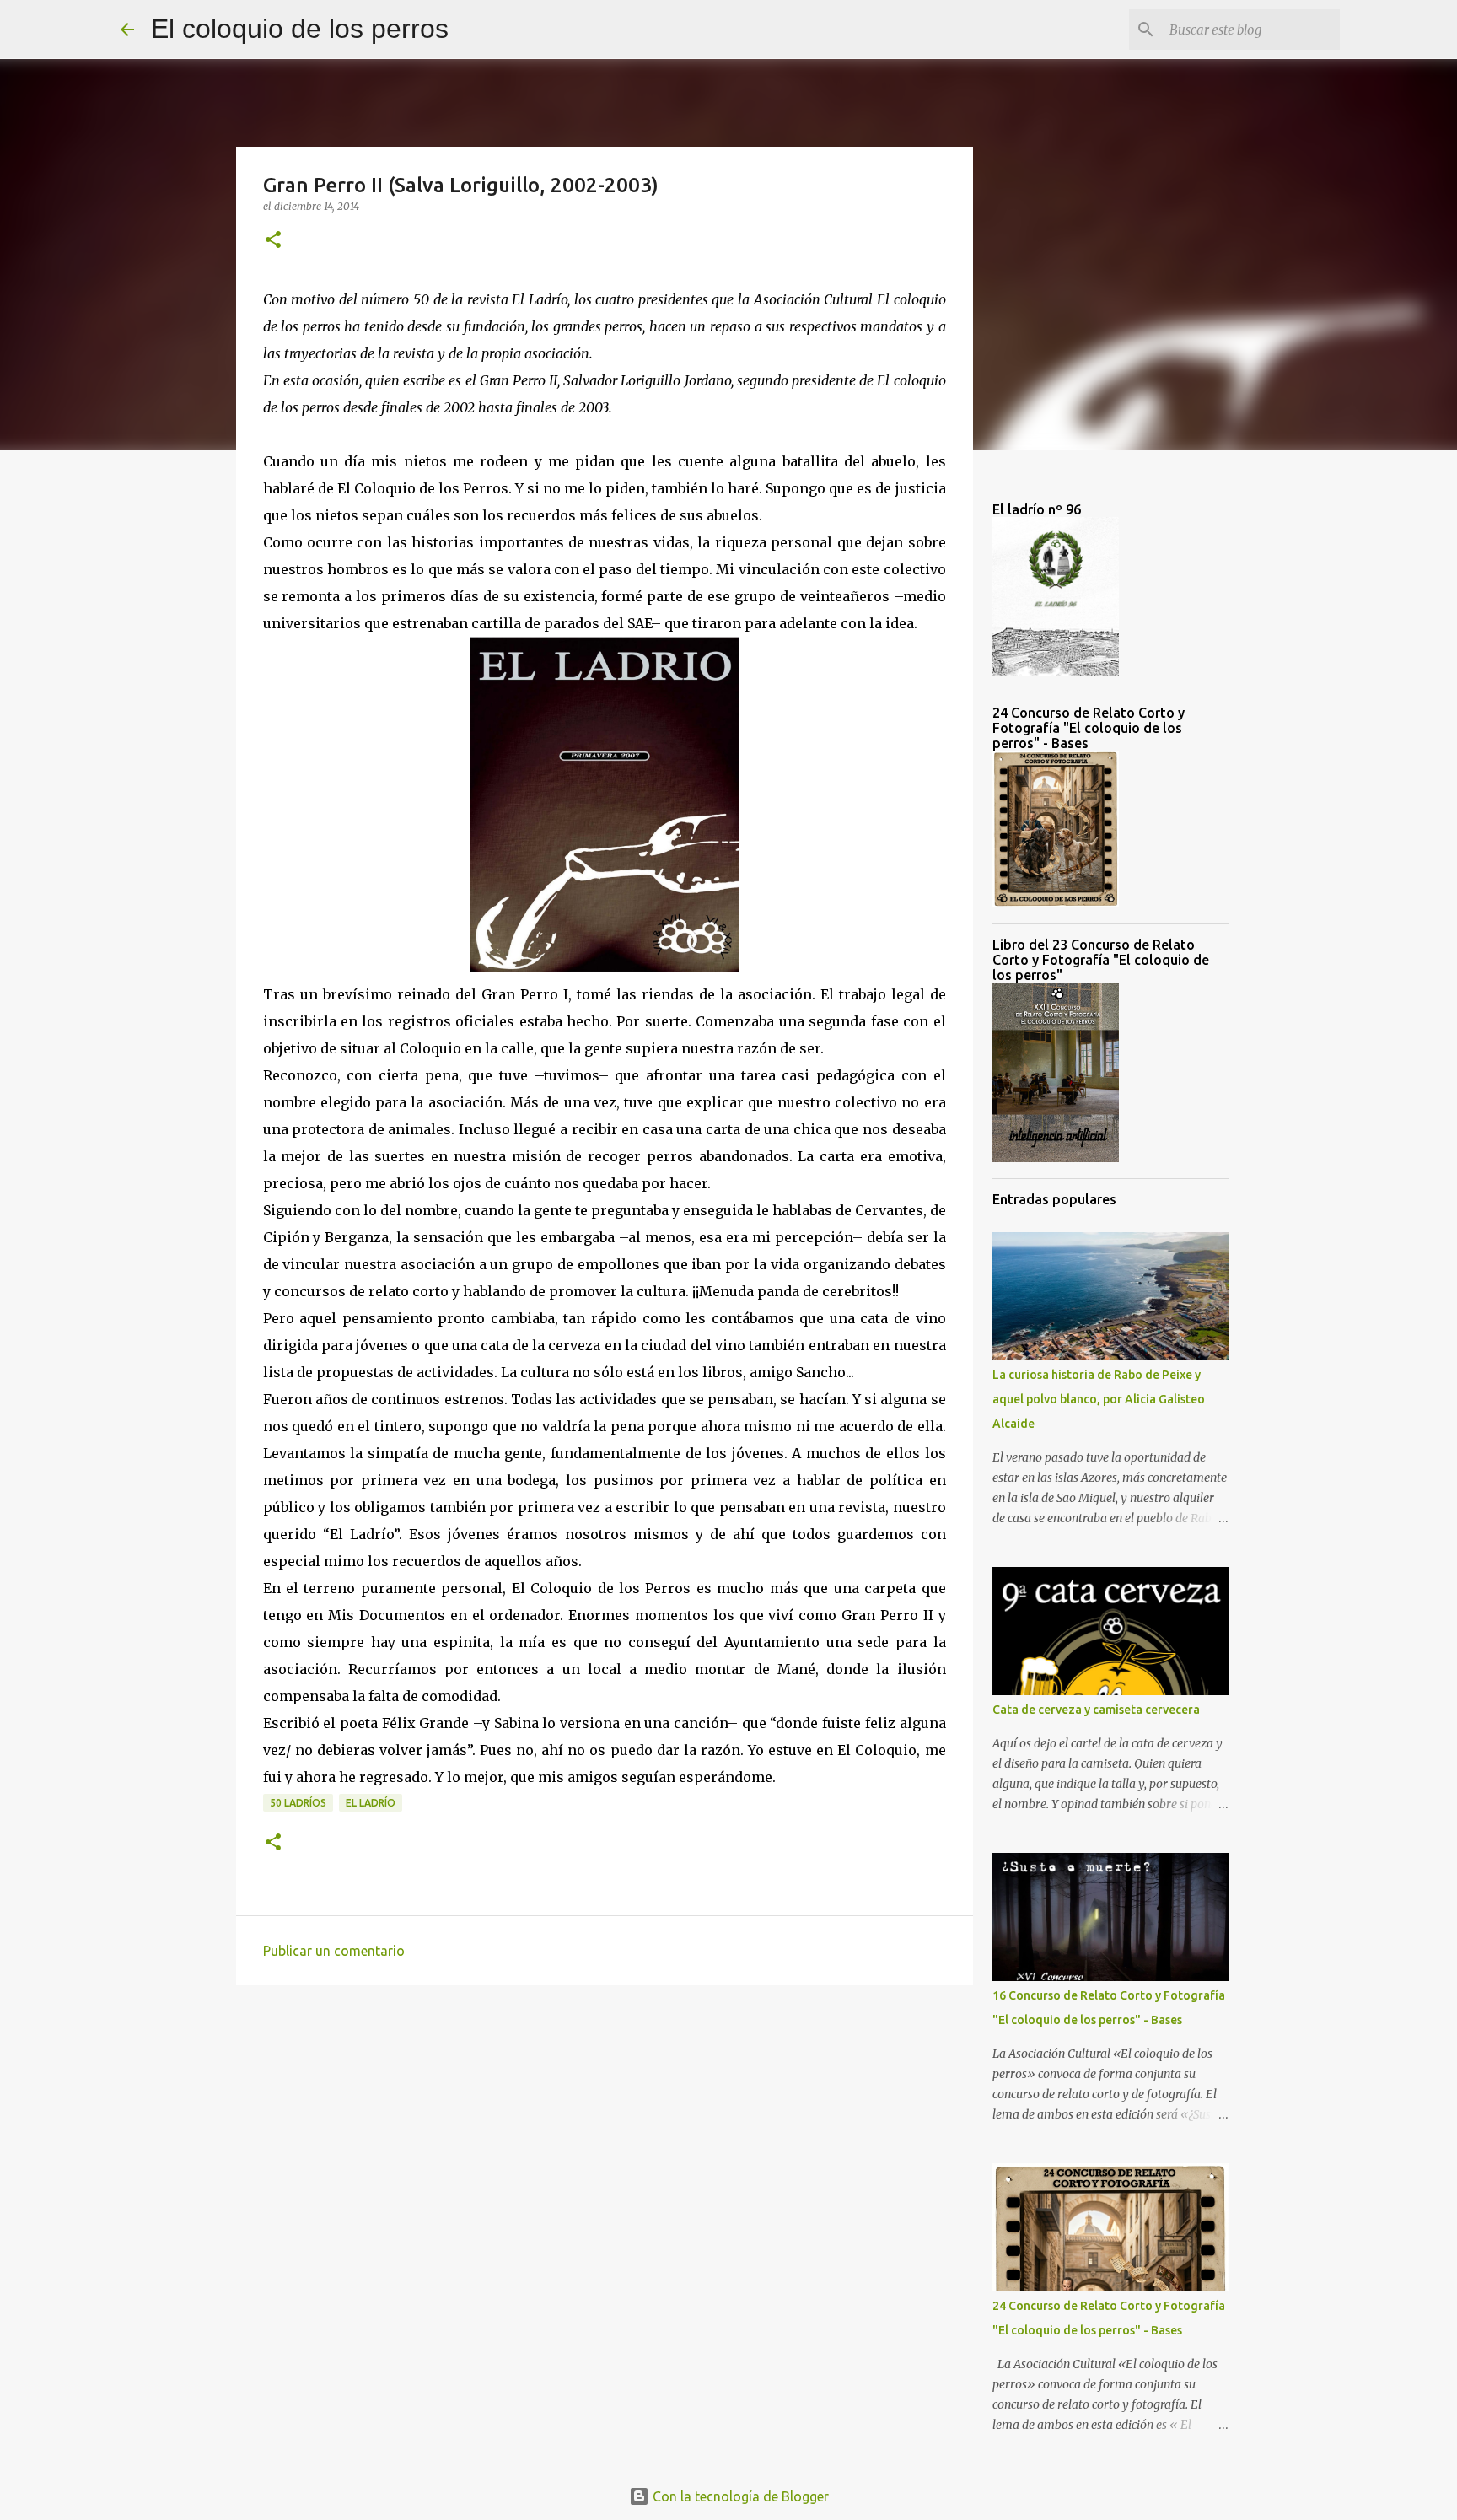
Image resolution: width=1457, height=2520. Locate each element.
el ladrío (371, 1803)
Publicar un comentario (334, 1951)
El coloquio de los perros (300, 29)
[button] (273, 241)
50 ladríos (298, 1803)
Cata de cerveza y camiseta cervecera (1096, 1710)
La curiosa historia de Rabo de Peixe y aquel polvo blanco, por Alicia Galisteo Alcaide (1099, 1399)
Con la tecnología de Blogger (739, 2496)
